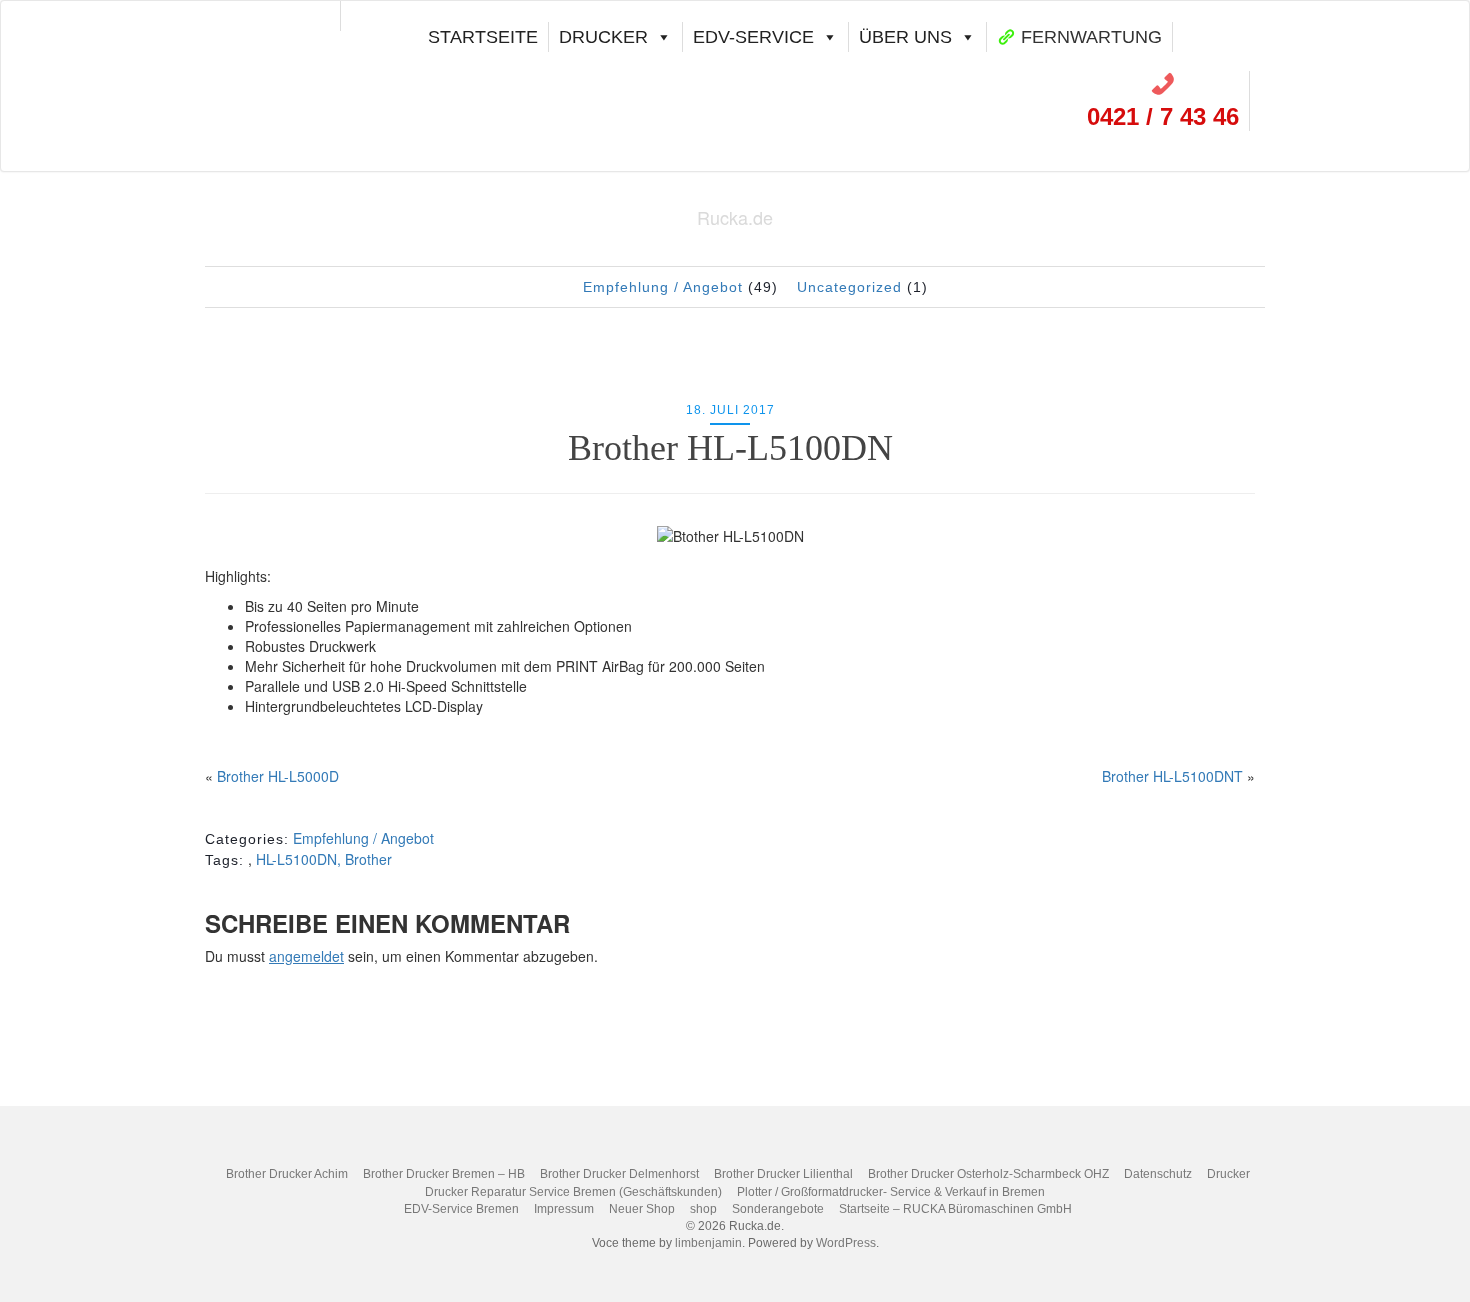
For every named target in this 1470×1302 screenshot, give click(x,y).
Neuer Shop (642, 1209)
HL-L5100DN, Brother (324, 859)
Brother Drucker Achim (287, 1174)
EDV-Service (753, 37)
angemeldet (306, 956)
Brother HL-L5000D (278, 776)
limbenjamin (708, 1243)
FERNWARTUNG (1091, 37)
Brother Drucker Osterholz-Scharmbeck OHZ (988, 1174)
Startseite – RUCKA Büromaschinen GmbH (955, 1209)
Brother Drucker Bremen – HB (444, 1174)
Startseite (483, 37)
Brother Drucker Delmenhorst (619, 1174)
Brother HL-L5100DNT (1172, 776)
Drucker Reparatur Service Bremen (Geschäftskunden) (573, 1192)
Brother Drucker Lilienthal (783, 1174)
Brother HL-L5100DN (730, 448)
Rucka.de (735, 217)
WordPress (846, 1243)
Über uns (905, 37)
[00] (280, 16)
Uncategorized (849, 287)
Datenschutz (1158, 1174)
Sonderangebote (778, 1209)
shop (703, 1209)
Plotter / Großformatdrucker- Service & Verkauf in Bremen (891, 1192)
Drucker (603, 37)
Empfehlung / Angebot (663, 287)
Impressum (564, 1209)
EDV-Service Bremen (461, 1209)
